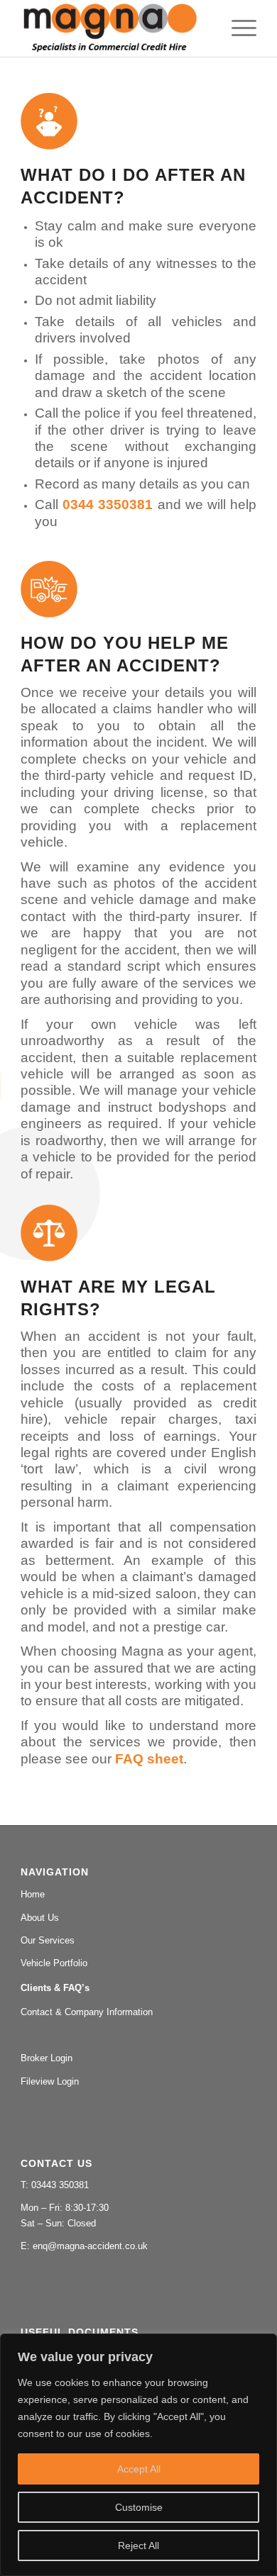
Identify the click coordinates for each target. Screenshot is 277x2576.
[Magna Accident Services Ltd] (115, 28)
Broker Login (47, 2058)
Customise (139, 2507)
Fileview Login (50, 2081)
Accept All (139, 2469)
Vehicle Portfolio (54, 1963)
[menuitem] (237, 28)
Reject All (138, 2546)
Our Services (48, 1940)
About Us (40, 1918)
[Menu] (237, 28)
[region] (138, 2455)
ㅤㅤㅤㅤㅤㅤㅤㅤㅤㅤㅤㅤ (138, 2036)
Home (33, 1894)
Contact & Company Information (87, 2012)
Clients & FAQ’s (55, 1988)
